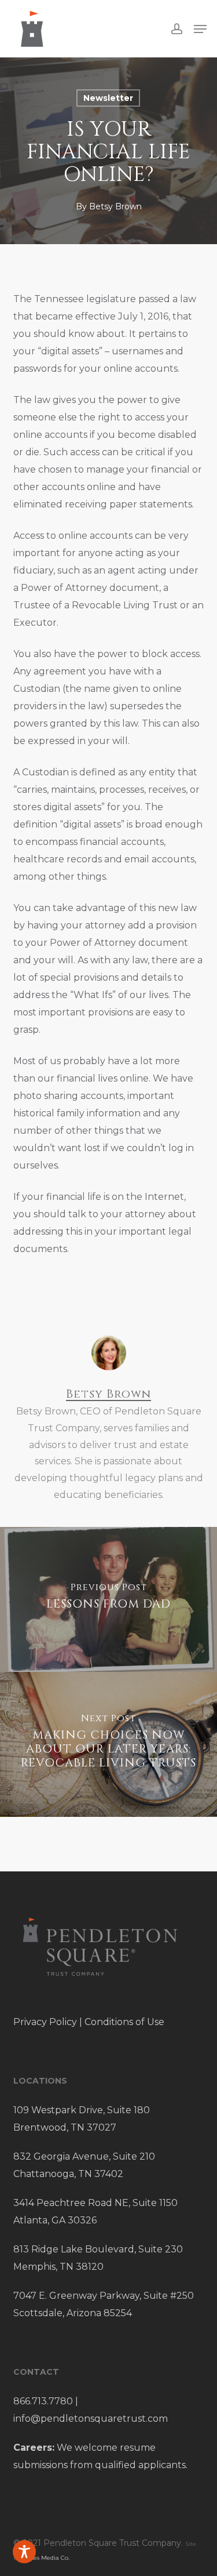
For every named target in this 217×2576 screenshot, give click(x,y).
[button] (200, 29)
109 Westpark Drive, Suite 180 (82, 2110)
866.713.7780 (43, 2401)
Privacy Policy (45, 2022)
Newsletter (108, 98)
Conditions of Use (124, 2022)
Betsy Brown (115, 206)
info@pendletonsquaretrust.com (91, 2419)
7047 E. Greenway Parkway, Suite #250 (104, 2296)
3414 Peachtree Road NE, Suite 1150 (95, 2203)
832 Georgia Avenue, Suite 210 (84, 2156)
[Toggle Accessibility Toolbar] (24, 2552)
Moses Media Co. (46, 2558)
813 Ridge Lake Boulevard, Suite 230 (98, 2249)
